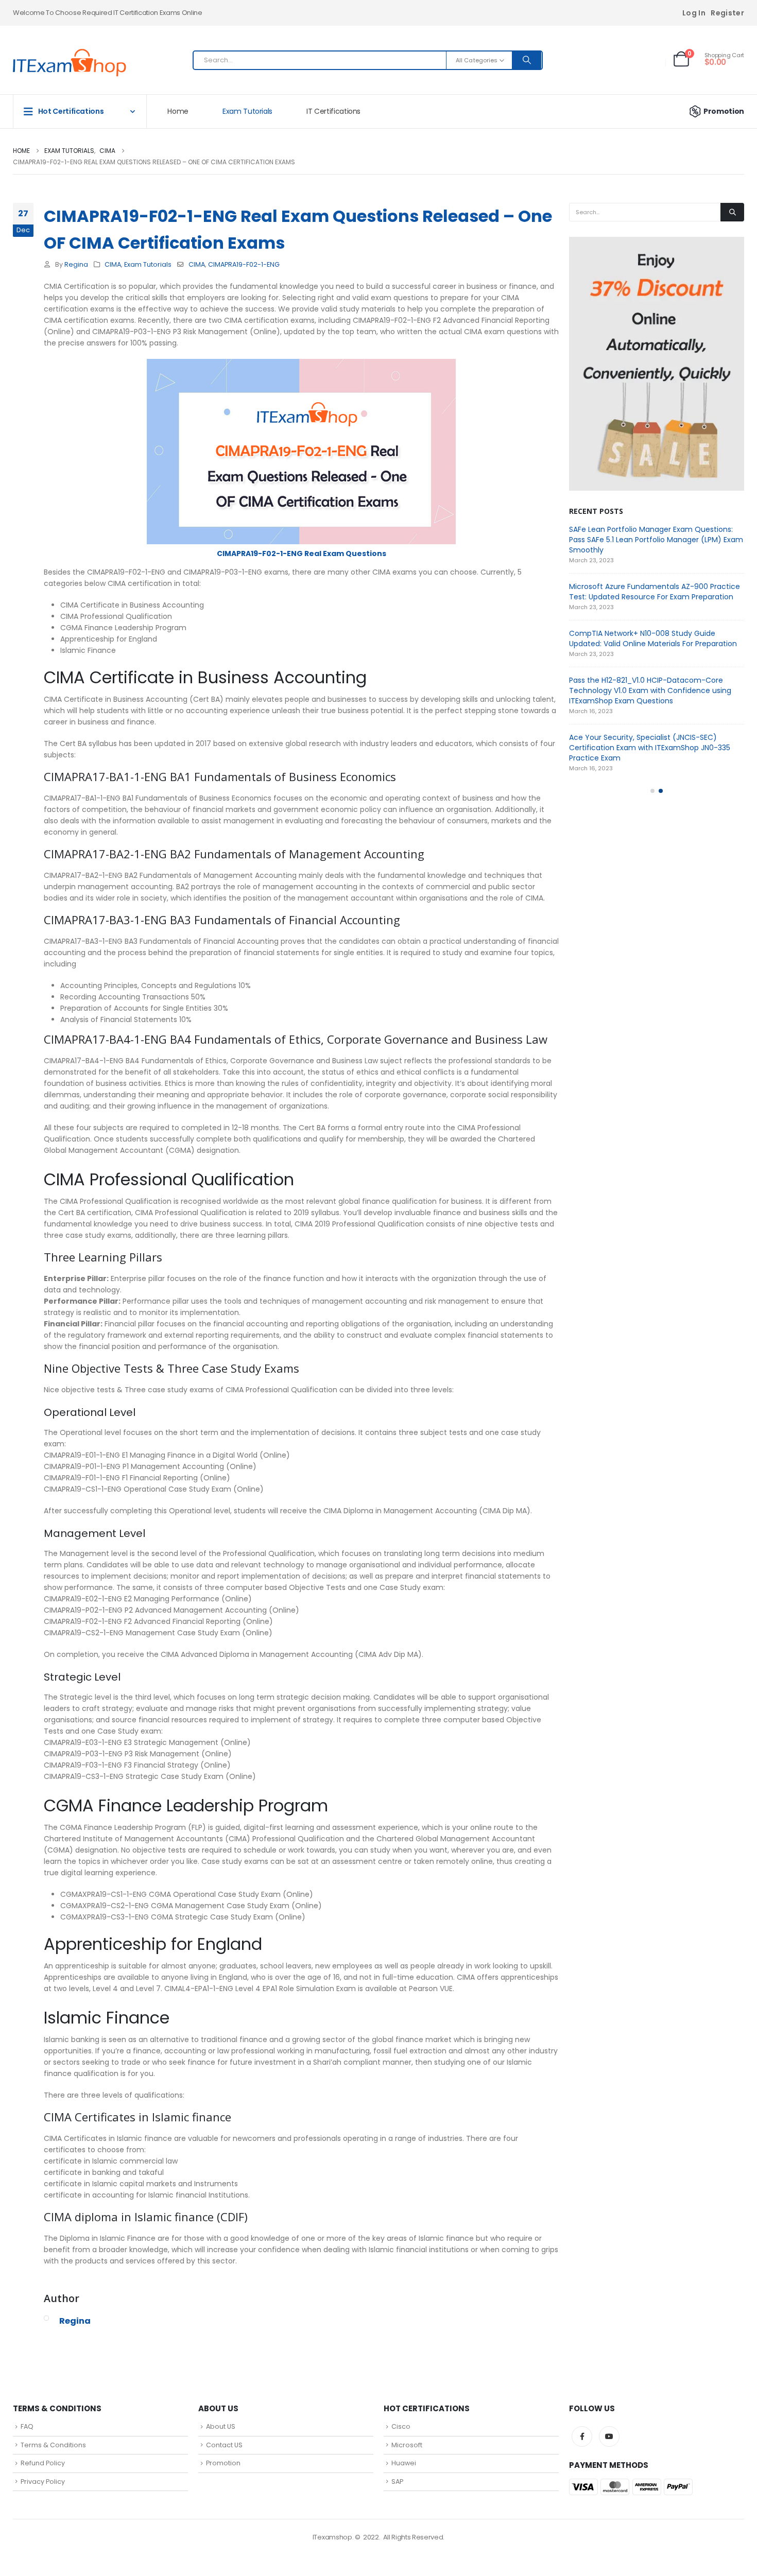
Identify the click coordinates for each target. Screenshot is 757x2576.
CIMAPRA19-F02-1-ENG (244, 264)
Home (178, 111)
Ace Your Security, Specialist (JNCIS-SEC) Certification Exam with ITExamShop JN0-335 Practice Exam (650, 748)
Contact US (224, 2445)
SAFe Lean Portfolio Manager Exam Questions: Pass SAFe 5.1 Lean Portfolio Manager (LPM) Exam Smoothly (656, 540)
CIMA (113, 264)
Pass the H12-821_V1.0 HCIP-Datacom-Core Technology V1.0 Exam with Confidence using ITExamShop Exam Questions (650, 690)
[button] (652, 791)
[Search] (527, 60)
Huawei (404, 2463)
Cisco (401, 2426)
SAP (397, 2482)
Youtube (609, 2436)
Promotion (724, 111)
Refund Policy (43, 2463)
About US (221, 2426)
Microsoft (407, 2445)
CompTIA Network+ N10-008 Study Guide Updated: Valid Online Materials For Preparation (653, 638)
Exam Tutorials (247, 111)
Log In (694, 13)
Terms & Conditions (53, 2445)
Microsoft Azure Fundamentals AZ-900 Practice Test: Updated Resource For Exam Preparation (655, 592)
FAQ (27, 2426)
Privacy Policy (43, 2482)
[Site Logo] (70, 63)
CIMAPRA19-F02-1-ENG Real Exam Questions (302, 554)
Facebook (582, 2436)
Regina (76, 264)
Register (727, 13)
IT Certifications (333, 111)
